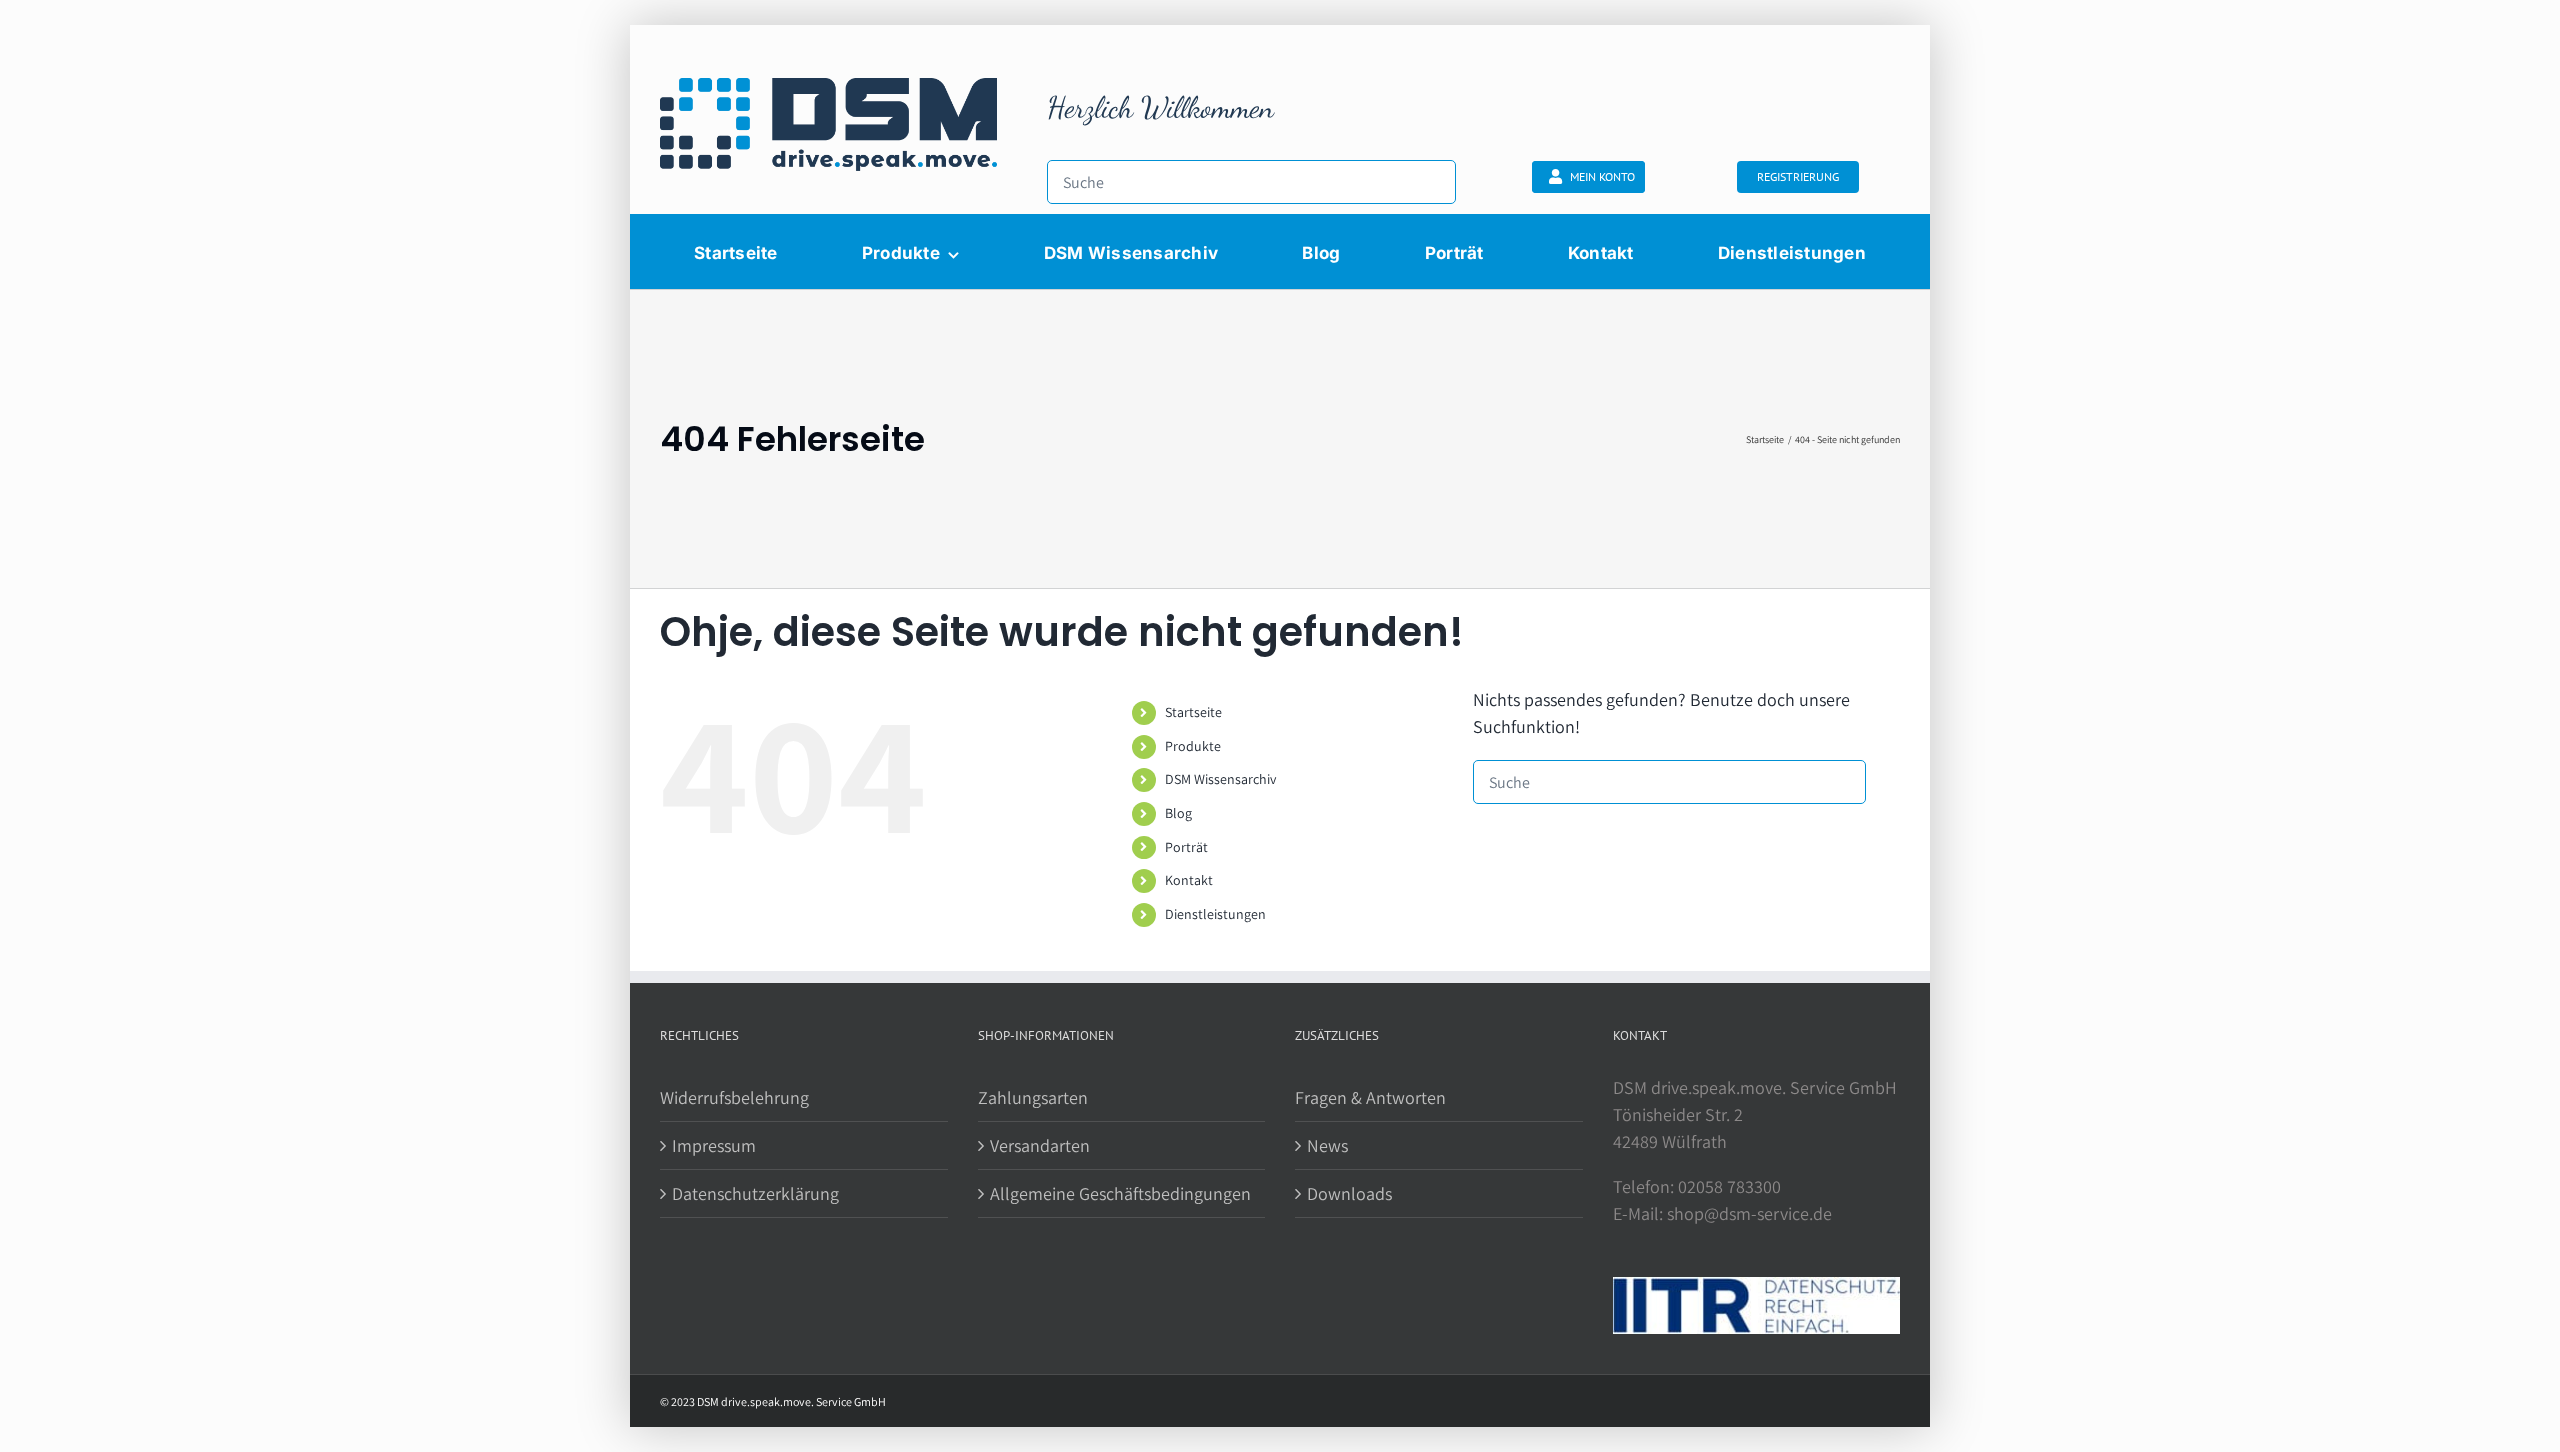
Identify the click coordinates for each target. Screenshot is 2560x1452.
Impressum (714, 1145)
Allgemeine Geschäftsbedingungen (1120, 1193)
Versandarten (1040, 1145)
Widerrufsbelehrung (734, 1097)
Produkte (1193, 746)
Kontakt (1189, 880)
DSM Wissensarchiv (1220, 779)
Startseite (1193, 712)
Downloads (1349, 1193)
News (1327, 1145)
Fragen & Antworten (1370, 1097)
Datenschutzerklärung (755, 1193)
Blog (1178, 813)
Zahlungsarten (1033, 1097)
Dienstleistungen (1215, 914)
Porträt (1186, 847)
